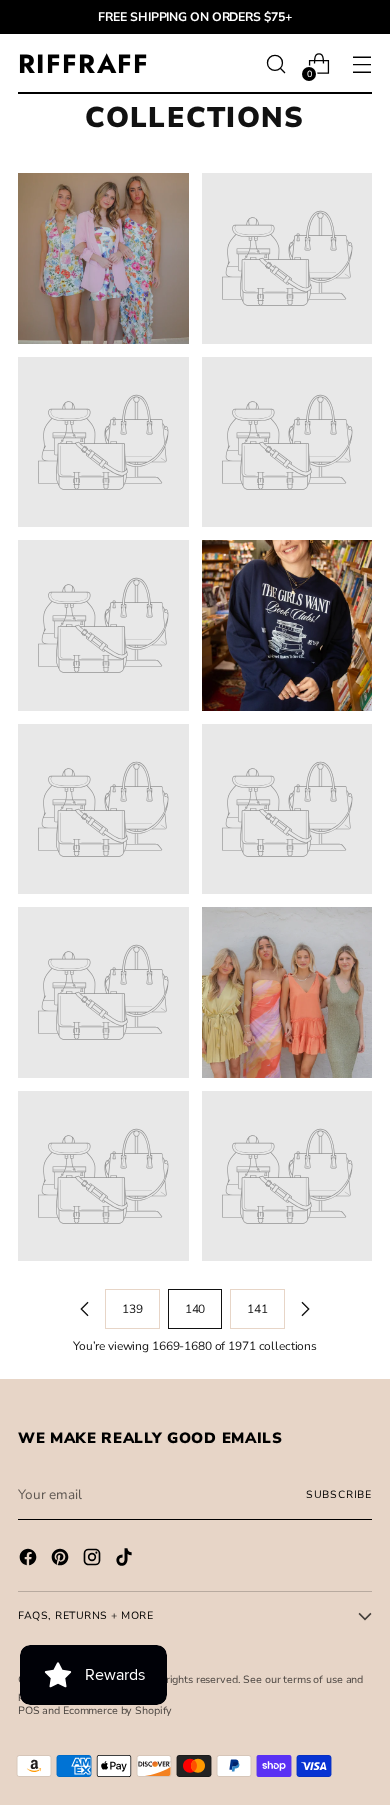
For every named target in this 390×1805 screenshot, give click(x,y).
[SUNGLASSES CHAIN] (103, 1176)
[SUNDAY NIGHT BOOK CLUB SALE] (287, 625)
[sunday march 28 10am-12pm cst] (287, 442)
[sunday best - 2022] (287, 258)
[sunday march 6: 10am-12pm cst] (103, 625)
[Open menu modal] (361, 64)
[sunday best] (103, 258)
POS (29, 1710)
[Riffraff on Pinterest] (62, 1560)
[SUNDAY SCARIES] (103, 809)
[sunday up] (287, 809)
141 (257, 1309)
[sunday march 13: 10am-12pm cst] (103, 442)
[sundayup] (103, 992)
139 (132, 1309)
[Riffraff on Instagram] (94, 1560)
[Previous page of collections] (85, 1309)
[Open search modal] (275, 64)
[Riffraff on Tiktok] (126, 1560)
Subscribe (339, 1494)
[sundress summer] (287, 992)
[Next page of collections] (305, 1309)
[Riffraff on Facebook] (30, 1560)
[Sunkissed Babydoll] (287, 1176)
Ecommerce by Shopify (117, 1710)
